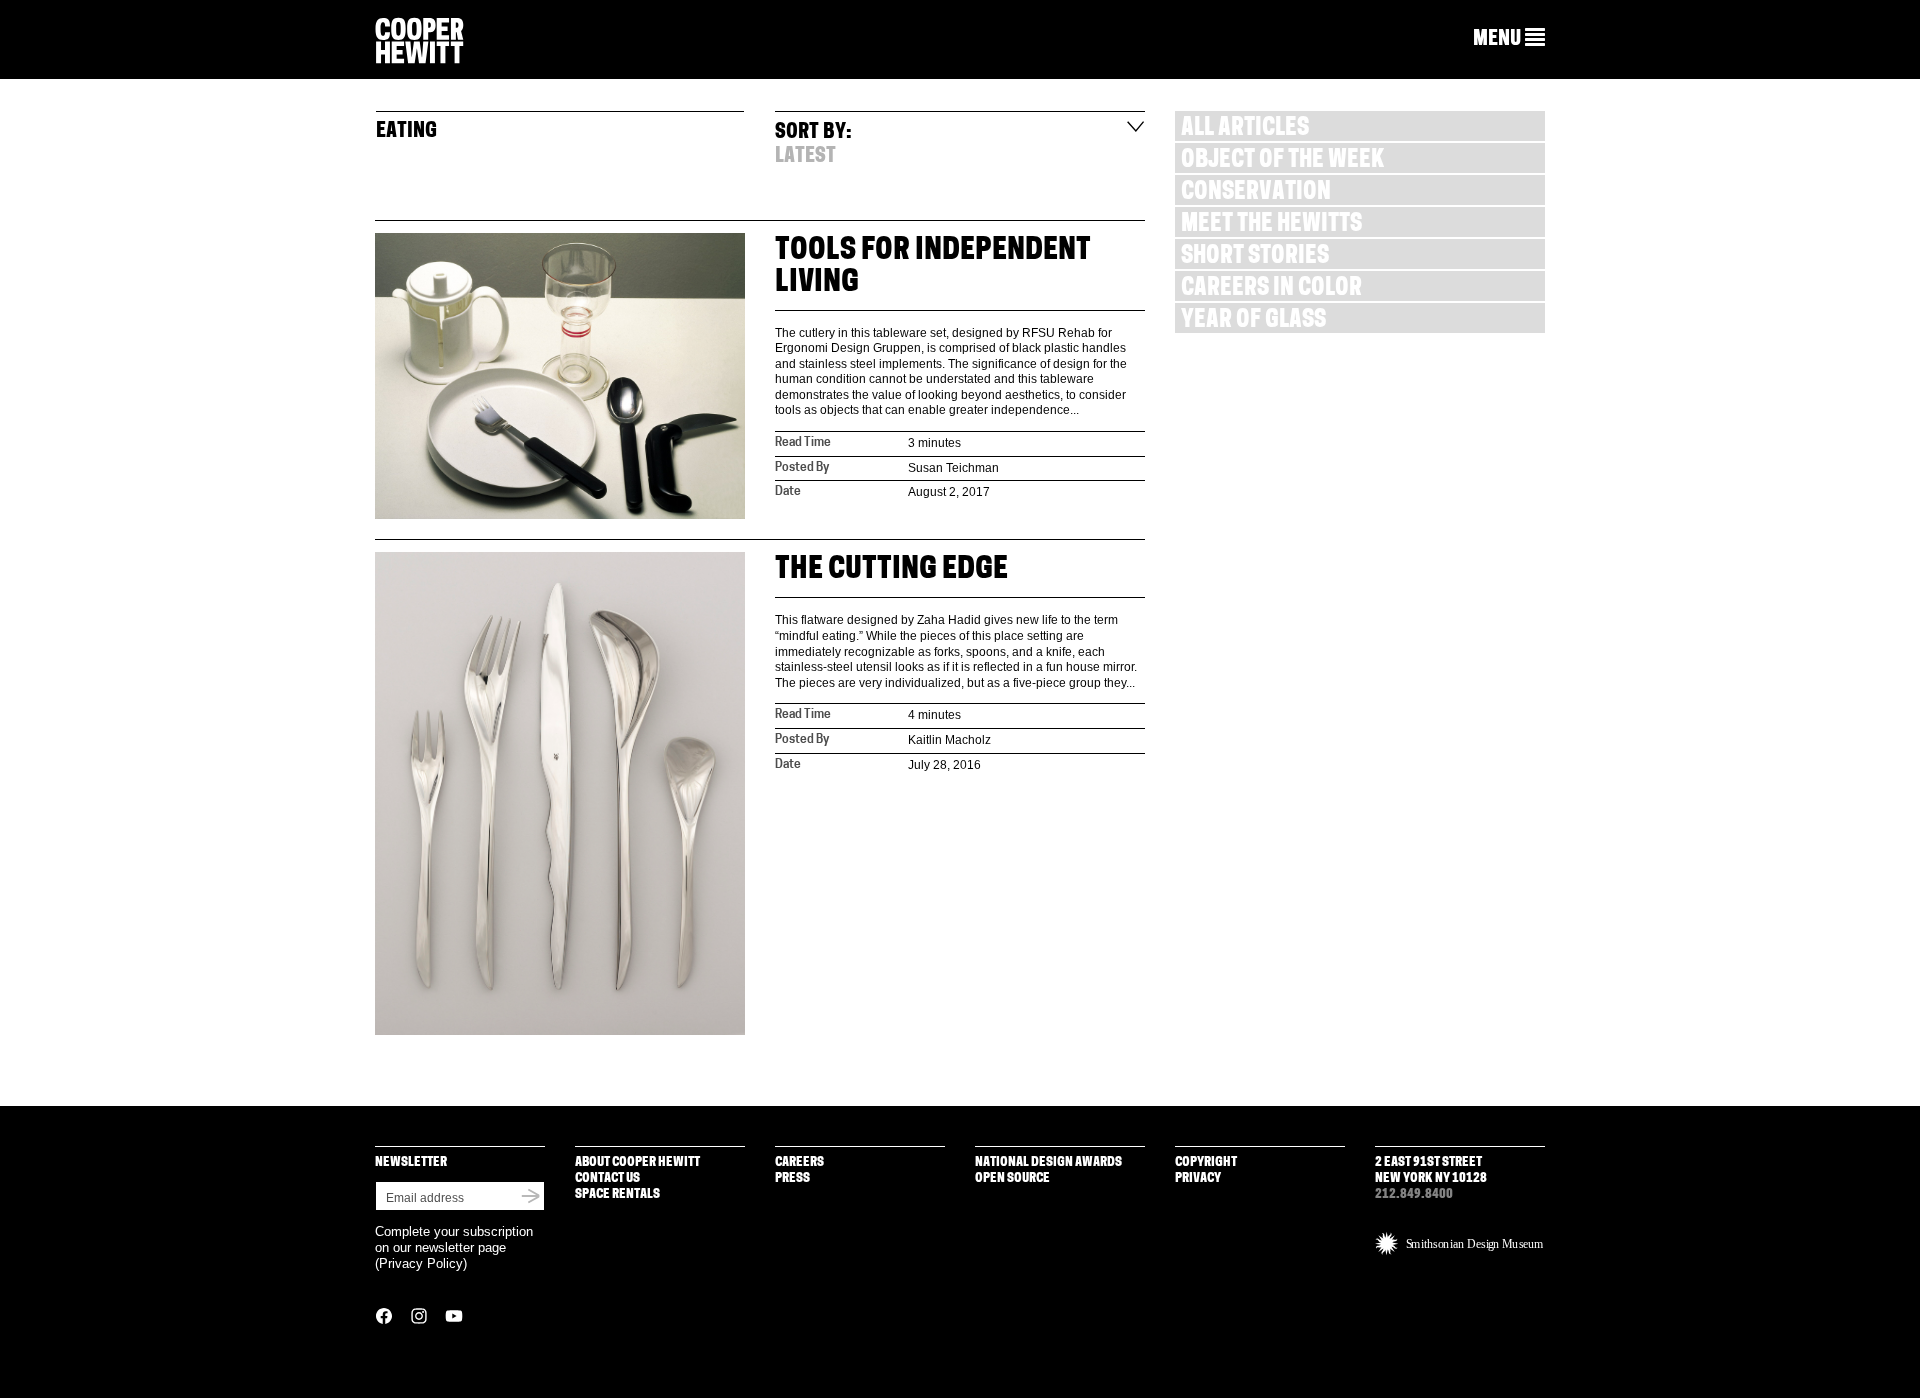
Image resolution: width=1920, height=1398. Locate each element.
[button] (1509, 39)
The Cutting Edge (891, 570)
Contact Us (607, 1178)
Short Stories (1255, 257)
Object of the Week (1282, 161)
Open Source (1012, 1178)
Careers (799, 1162)
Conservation (1256, 193)
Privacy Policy (421, 1263)
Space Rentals (617, 1194)
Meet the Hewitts (1271, 225)
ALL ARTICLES (1245, 129)
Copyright (1206, 1162)
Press (792, 1178)
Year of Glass (1253, 321)
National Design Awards (1048, 1162)
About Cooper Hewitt (637, 1162)
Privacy (1198, 1178)
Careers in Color (1271, 289)
